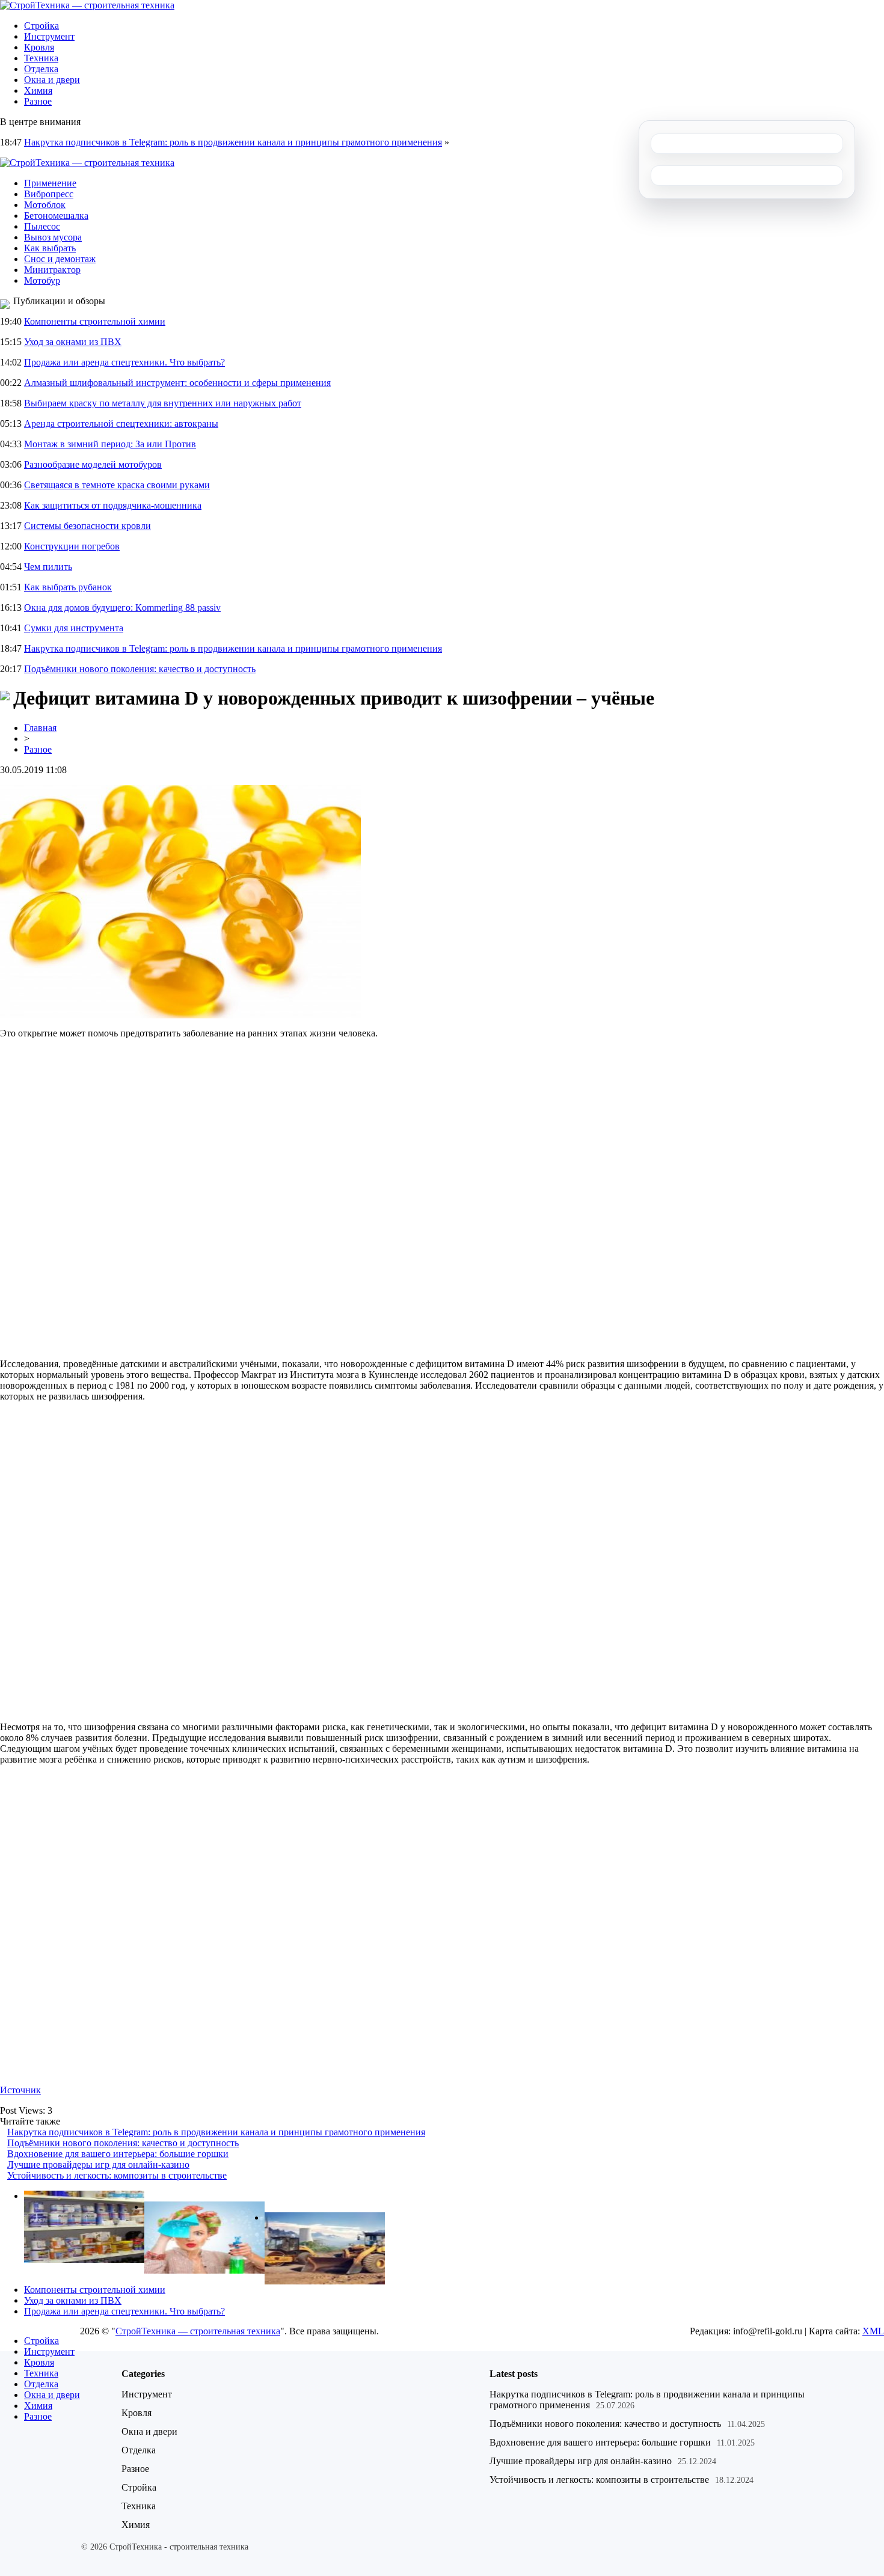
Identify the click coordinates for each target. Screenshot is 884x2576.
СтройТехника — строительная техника (198, 2331)
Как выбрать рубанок (68, 587)
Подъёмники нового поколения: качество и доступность (140, 669)
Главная (40, 728)
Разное (38, 101)
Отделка (41, 69)
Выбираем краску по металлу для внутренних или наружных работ (163, 403)
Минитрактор (52, 270)
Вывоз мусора (53, 237)
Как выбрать (50, 248)
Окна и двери (52, 80)
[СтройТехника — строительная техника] (87, 5)
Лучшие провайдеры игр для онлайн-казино (98, 2165)
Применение (50, 183)
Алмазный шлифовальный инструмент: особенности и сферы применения (177, 383)
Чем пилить (48, 567)
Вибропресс (49, 194)
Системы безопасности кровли (87, 526)
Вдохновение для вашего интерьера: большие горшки (118, 2154)
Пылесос (42, 226)
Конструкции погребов (72, 546)
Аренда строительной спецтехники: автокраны (121, 424)
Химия (38, 90)
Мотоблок (45, 205)
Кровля (39, 47)
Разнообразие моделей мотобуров (93, 464)
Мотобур (42, 280)
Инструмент (49, 36)
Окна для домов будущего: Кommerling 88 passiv (122, 607)
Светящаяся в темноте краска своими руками (117, 485)
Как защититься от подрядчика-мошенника (113, 505)
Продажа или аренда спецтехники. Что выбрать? (124, 362)
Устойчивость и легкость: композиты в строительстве (117, 2175)
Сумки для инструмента (74, 628)
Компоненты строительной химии (95, 321)
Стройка (41, 26)
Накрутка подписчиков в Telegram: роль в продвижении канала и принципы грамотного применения (233, 142)
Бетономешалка (56, 216)
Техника (41, 58)
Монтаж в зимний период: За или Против (110, 444)
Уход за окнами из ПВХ (73, 342)
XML (873, 2331)
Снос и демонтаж (60, 259)
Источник (20, 2090)
